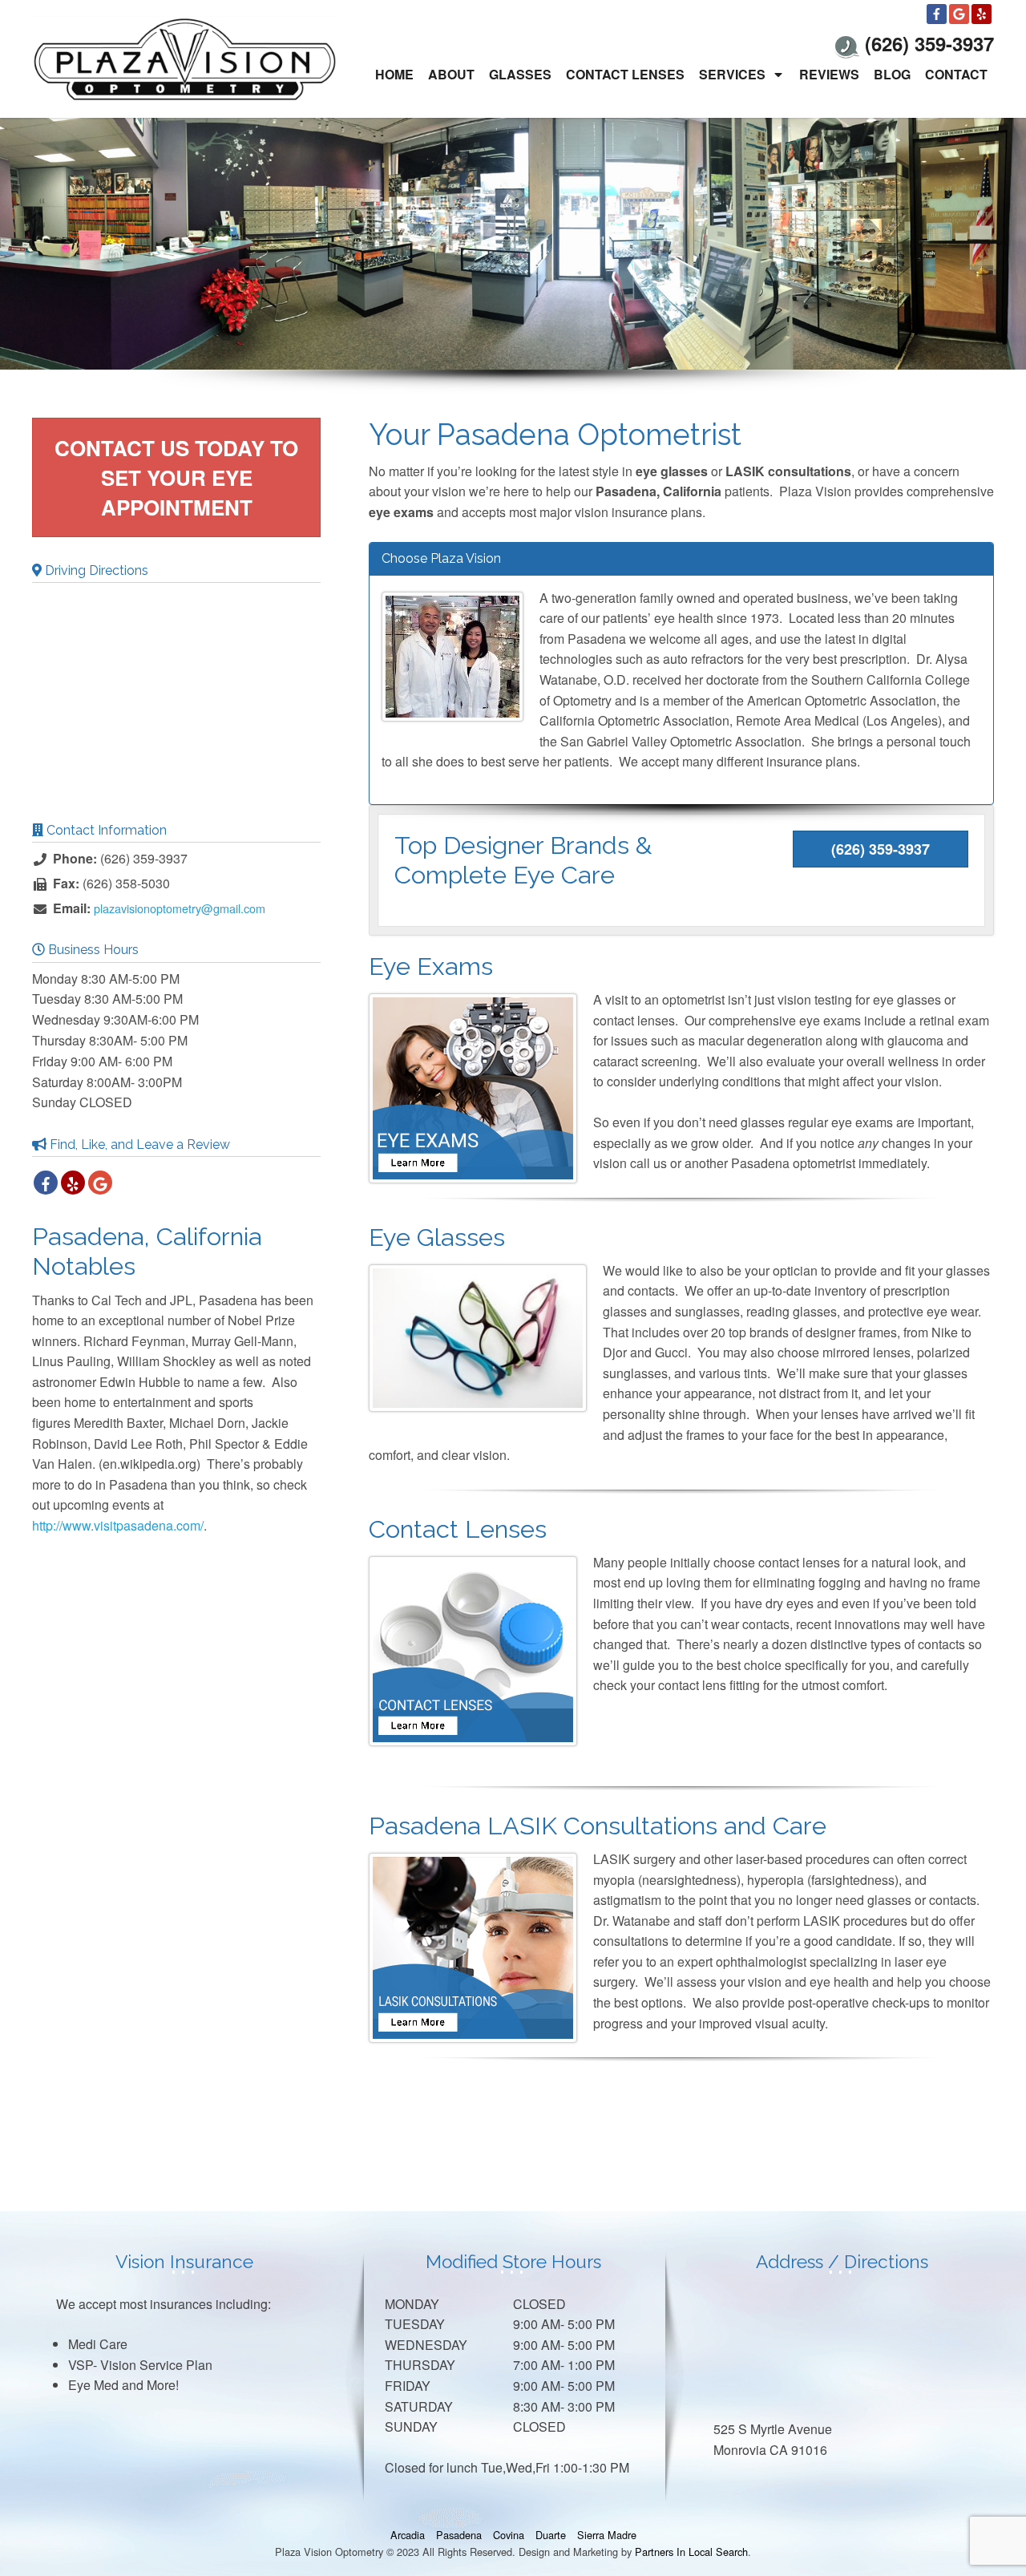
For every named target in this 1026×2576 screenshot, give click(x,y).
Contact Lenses (625, 74)
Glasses (520, 74)
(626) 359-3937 (881, 849)
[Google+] (959, 14)
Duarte (551, 2535)
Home (394, 74)
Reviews (829, 74)
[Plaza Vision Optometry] (184, 57)
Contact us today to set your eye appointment (176, 477)
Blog (892, 74)
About (451, 74)
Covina (509, 2535)
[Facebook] (937, 14)
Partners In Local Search (691, 2552)
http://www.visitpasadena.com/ (118, 1525)
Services (732, 74)
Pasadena (459, 2535)
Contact (956, 74)
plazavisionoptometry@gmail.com (180, 908)
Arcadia (408, 2535)
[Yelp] (982, 14)
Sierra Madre (607, 2535)
